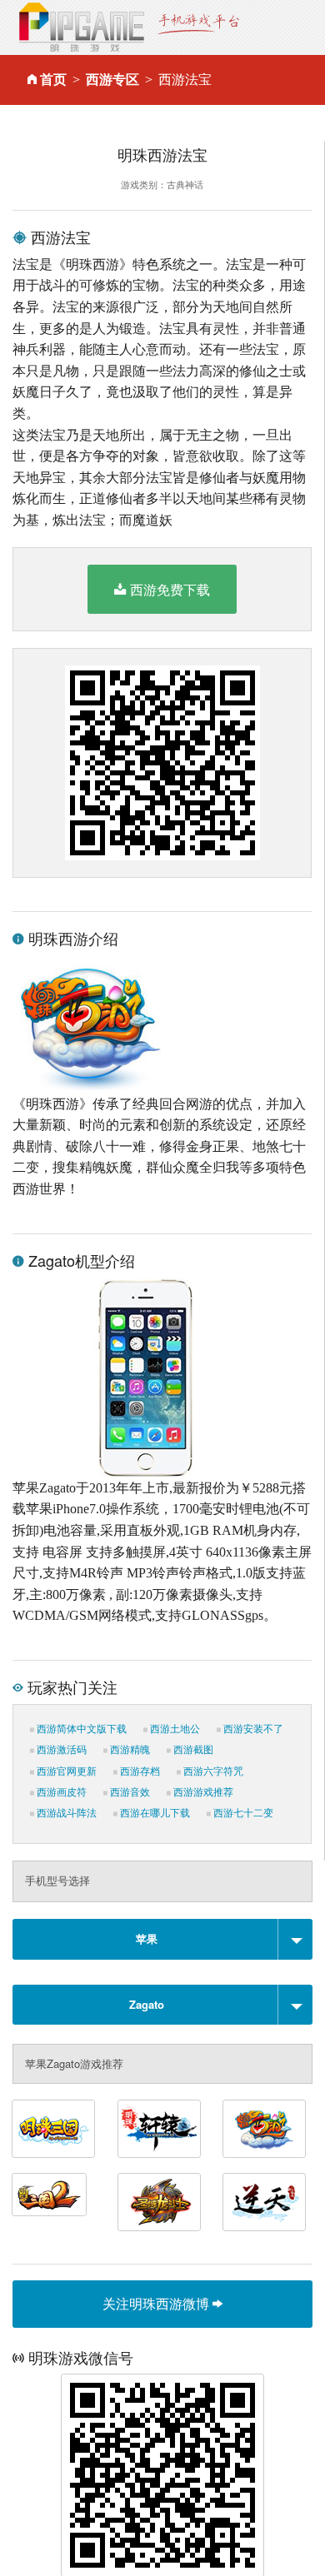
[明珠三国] (53, 2129)
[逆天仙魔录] (264, 2202)
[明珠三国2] (49, 2195)
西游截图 (192, 1750)
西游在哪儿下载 (154, 1813)
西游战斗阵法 (65, 1813)
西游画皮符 (60, 1792)
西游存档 (139, 1771)
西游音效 (129, 1792)
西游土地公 (174, 1729)
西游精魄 (129, 1750)
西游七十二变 (242, 1813)
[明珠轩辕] (159, 2129)
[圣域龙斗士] (159, 2202)
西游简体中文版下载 (80, 1729)
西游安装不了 (252, 1729)
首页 (53, 80)
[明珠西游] (264, 2129)
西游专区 (112, 80)
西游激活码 (60, 1750)
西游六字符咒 (212, 1771)
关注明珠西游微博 (157, 2303)
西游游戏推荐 (202, 1792)
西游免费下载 (170, 589)
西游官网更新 (65, 1771)
